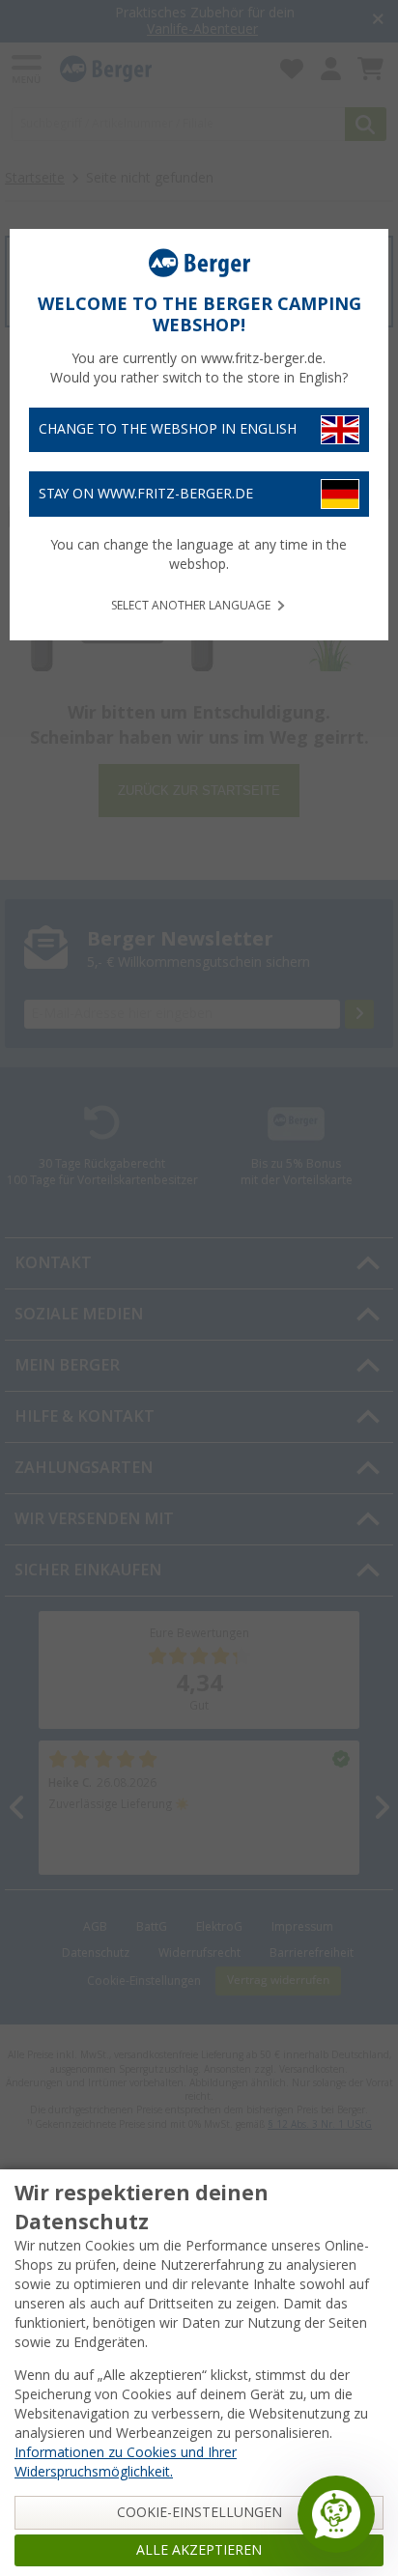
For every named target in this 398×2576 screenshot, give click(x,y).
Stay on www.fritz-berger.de (146, 494)
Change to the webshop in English (168, 429)
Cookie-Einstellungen (199, 2512)
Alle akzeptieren (199, 2550)
